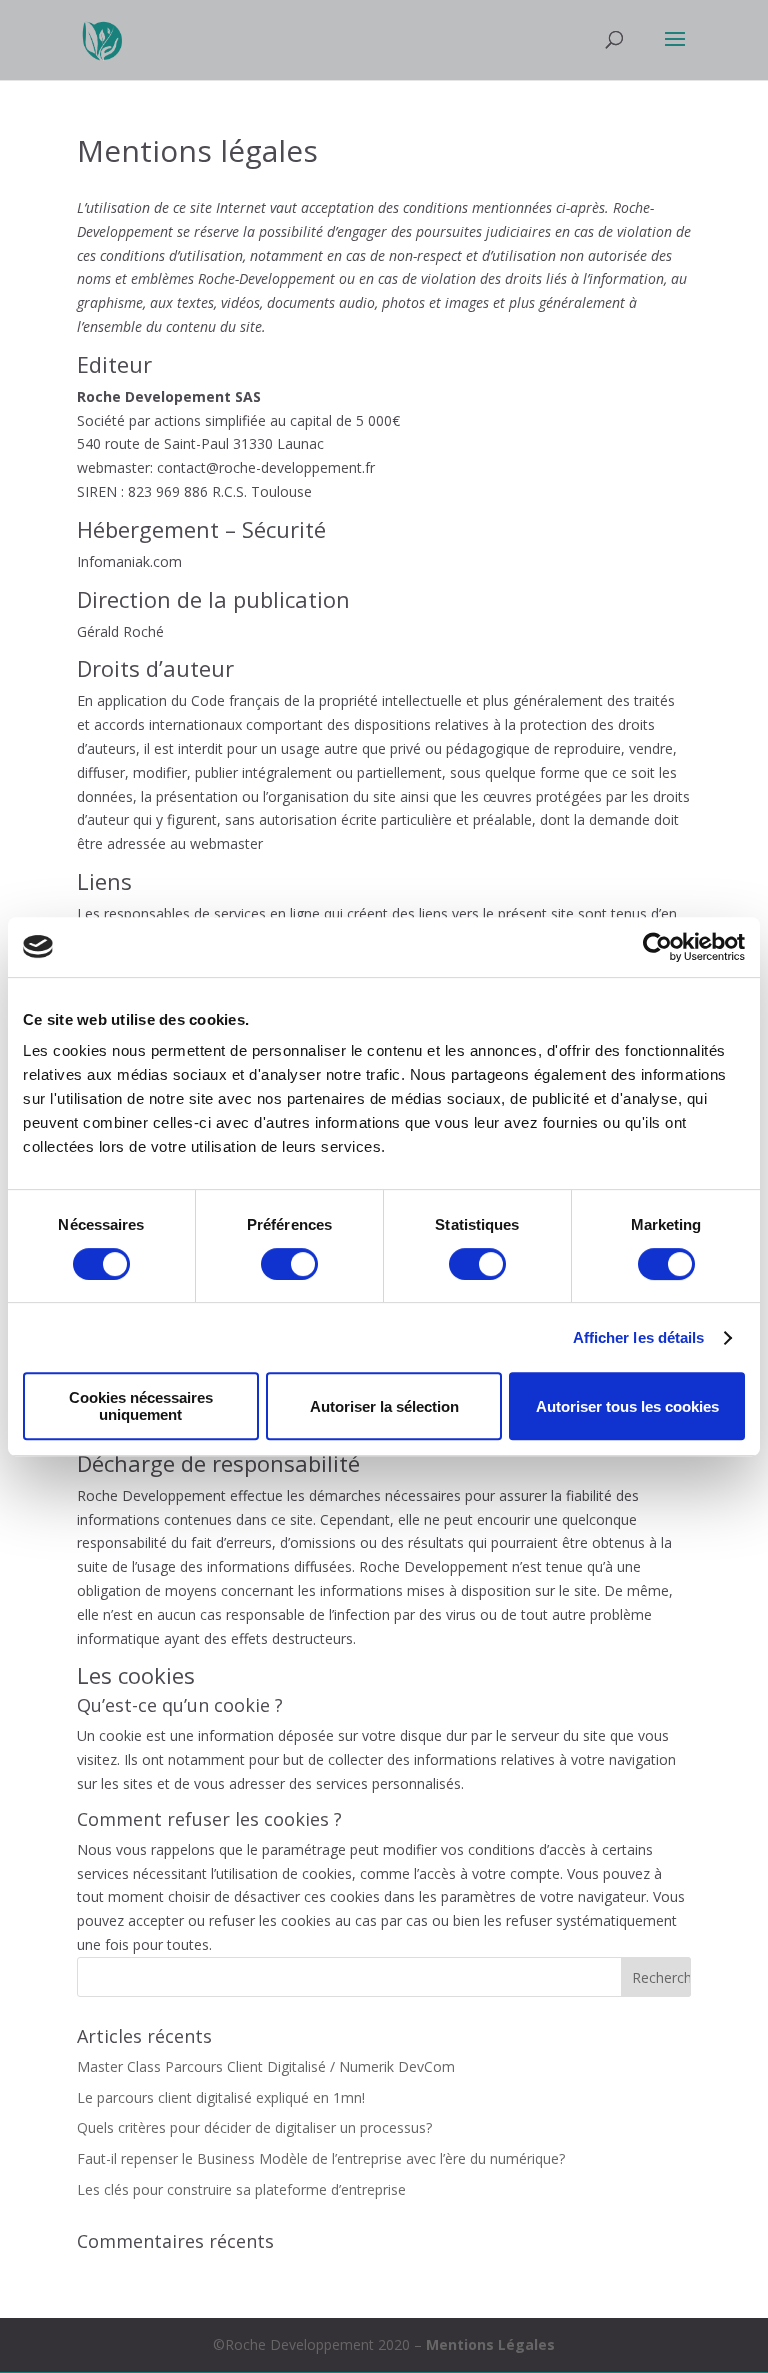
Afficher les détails (639, 1337)
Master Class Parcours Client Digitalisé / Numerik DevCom (266, 2066)
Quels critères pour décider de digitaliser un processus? (254, 2127)
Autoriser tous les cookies (627, 1406)
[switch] (289, 1264)
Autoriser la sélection (384, 1406)
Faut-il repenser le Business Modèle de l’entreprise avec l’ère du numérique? (321, 2158)
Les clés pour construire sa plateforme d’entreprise (241, 2189)
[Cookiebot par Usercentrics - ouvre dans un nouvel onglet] (657, 947)
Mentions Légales (490, 2344)
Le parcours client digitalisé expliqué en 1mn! (221, 2097)
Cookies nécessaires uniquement (141, 1406)
